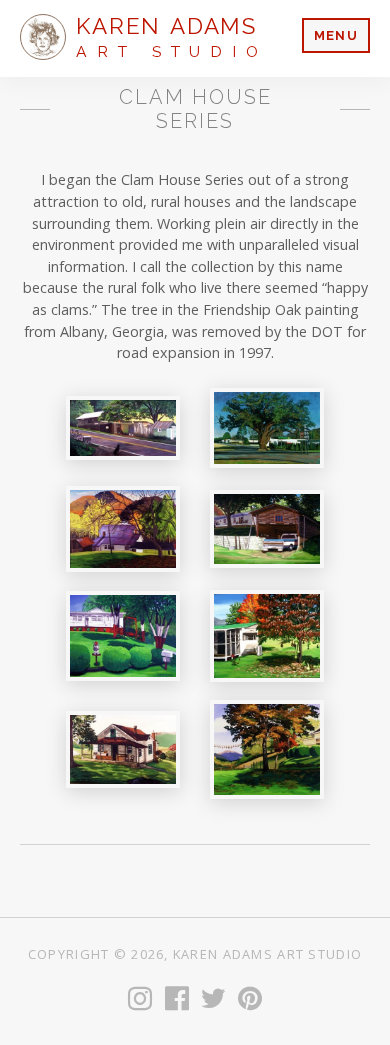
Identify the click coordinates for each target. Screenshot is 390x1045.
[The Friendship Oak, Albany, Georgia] (267, 428)
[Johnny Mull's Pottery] (123, 427)
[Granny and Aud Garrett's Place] (267, 749)
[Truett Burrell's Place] (267, 529)
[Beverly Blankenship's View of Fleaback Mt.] (123, 529)
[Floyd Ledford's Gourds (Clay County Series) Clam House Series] (267, 636)
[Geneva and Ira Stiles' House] (123, 636)
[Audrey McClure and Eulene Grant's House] (123, 749)
